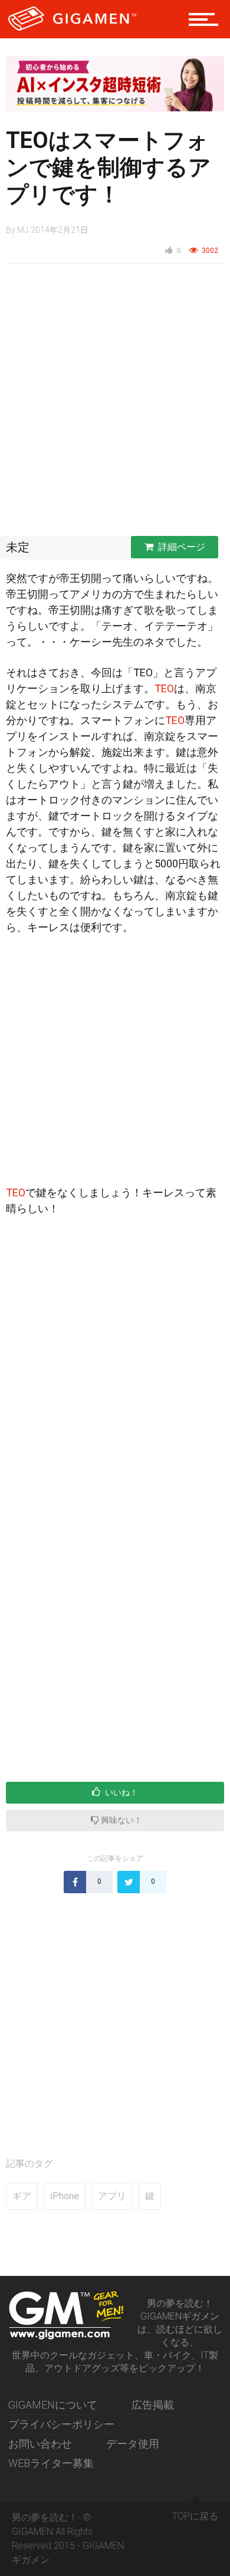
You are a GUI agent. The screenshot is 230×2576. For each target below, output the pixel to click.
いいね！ (121, 1792)
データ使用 (133, 2444)
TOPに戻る (195, 2516)
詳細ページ (182, 547)
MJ (23, 230)
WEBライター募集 (51, 2463)
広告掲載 (153, 2405)
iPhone (65, 2196)
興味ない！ (121, 1820)
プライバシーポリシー (61, 2424)
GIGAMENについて (53, 2405)
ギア (22, 2196)
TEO (164, 688)
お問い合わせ (40, 2444)
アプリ (112, 2196)
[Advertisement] (115, 403)
